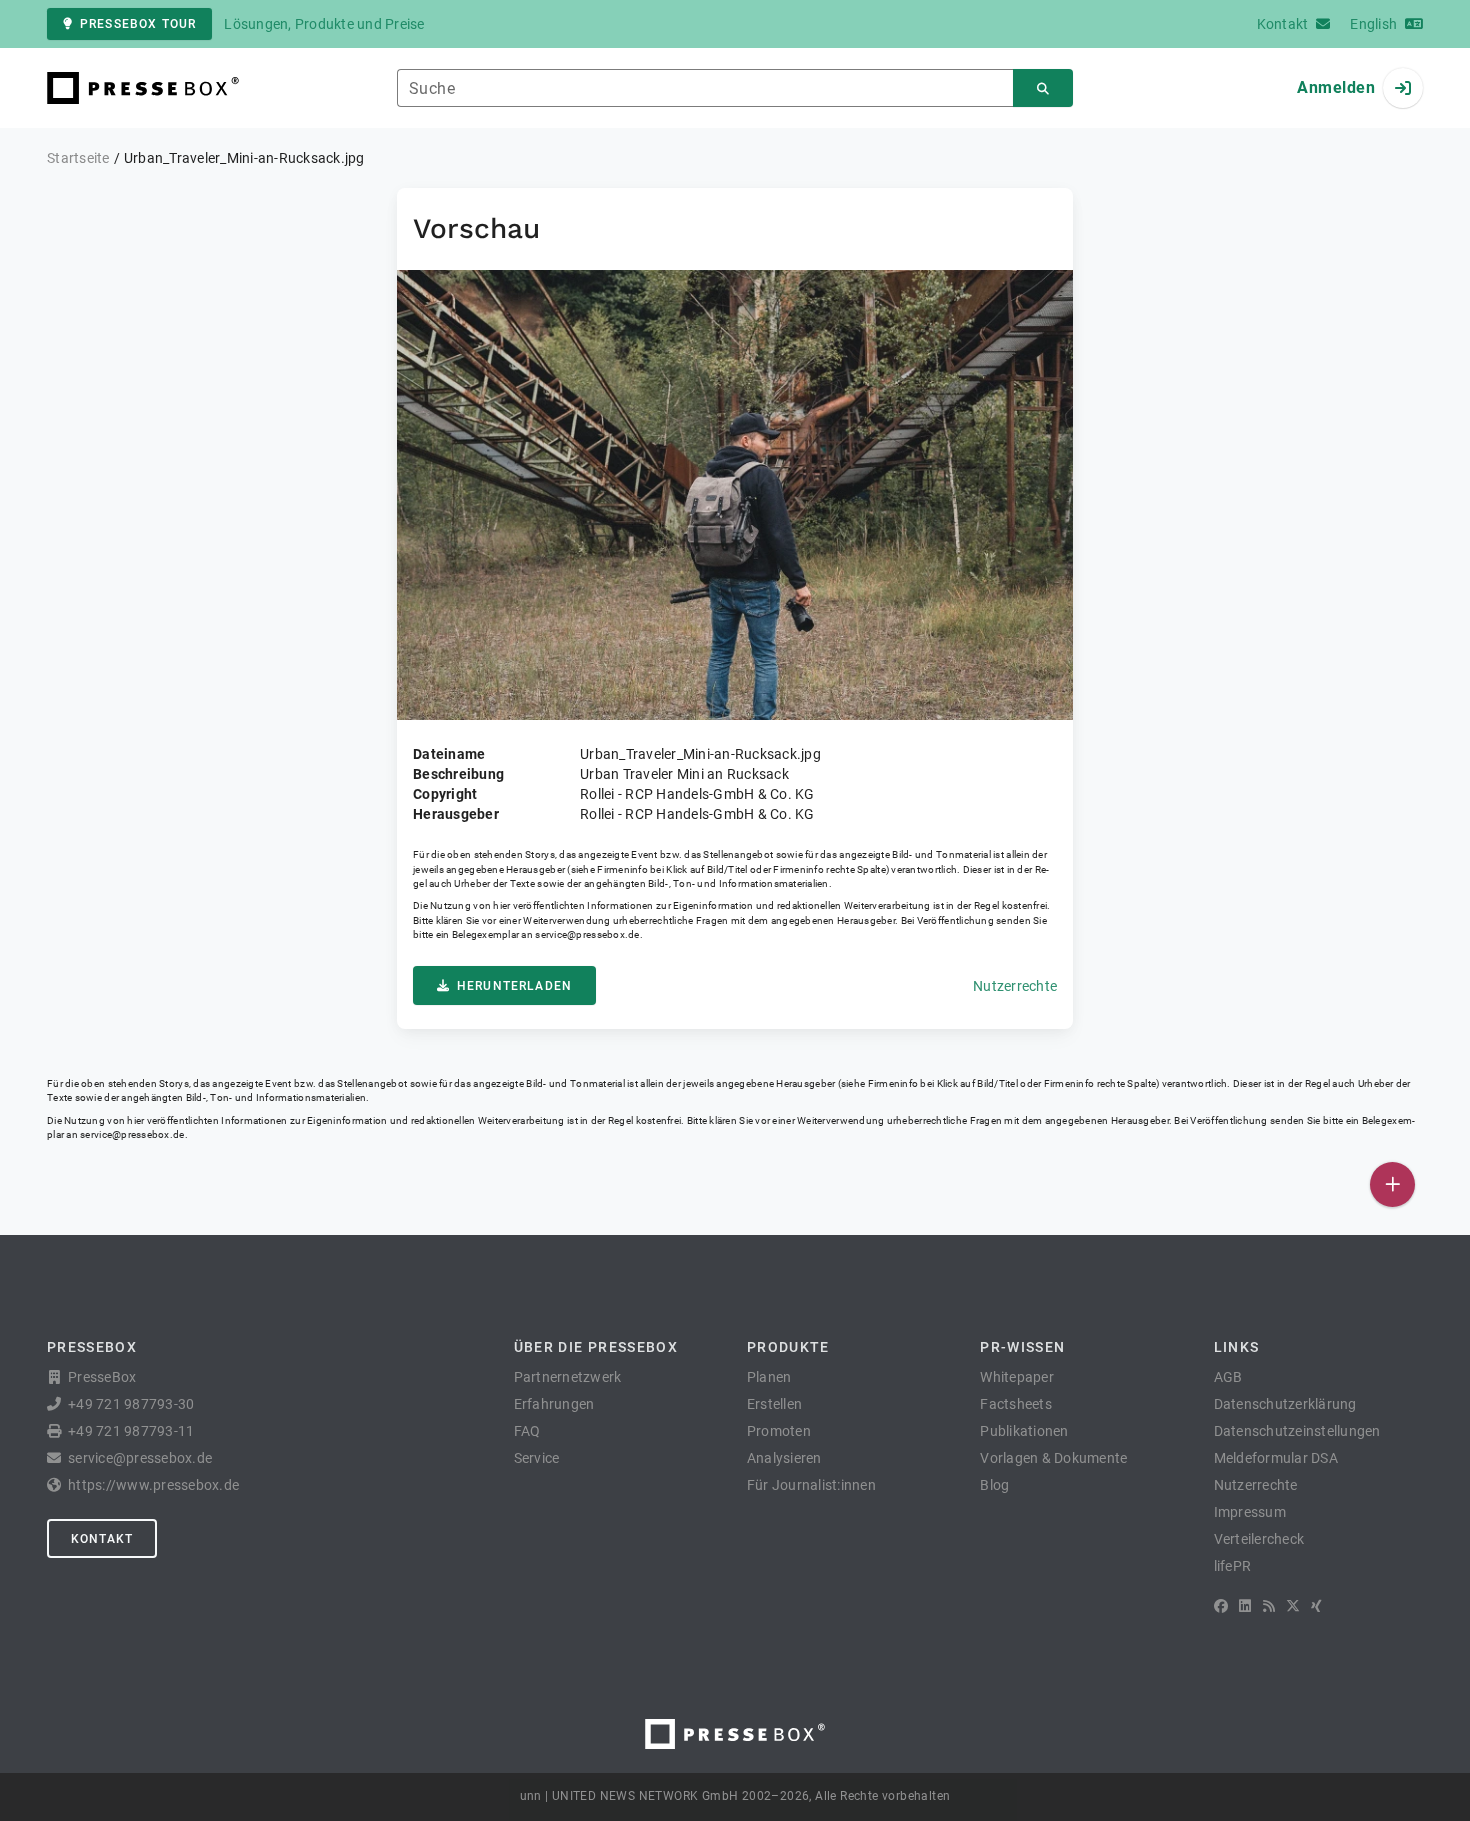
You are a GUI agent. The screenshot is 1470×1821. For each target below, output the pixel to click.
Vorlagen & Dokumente (1053, 1458)
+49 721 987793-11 (131, 1431)
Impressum (1250, 1512)
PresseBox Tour (138, 24)
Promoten (779, 1431)
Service (537, 1458)
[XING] (1316, 1606)
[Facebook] (1221, 1606)
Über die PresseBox (596, 1347)
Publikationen (1024, 1431)
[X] (1293, 1606)
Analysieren (784, 1458)
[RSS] (1269, 1606)
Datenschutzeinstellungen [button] (1297, 1431)
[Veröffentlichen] (1392, 1184)
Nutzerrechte (1015, 986)
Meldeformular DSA (1276, 1458)
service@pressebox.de (587, 934)
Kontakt (102, 1539)
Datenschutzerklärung (1285, 1404)
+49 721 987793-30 (131, 1404)
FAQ (527, 1431)
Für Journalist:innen (811, 1485)
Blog (994, 1485)
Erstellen (774, 1404)
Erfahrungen (554, 1404)
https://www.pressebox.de (153, 1485)
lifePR (1233, 1566)
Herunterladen (514, 986)
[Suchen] (1043, 88)
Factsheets (1016, 1404)
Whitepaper (1017, 1377)
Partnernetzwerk (568, 1377)
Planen (769, 1377)
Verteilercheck (1259, 1539)
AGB (1228, 1377)
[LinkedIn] (1245, 1606)
